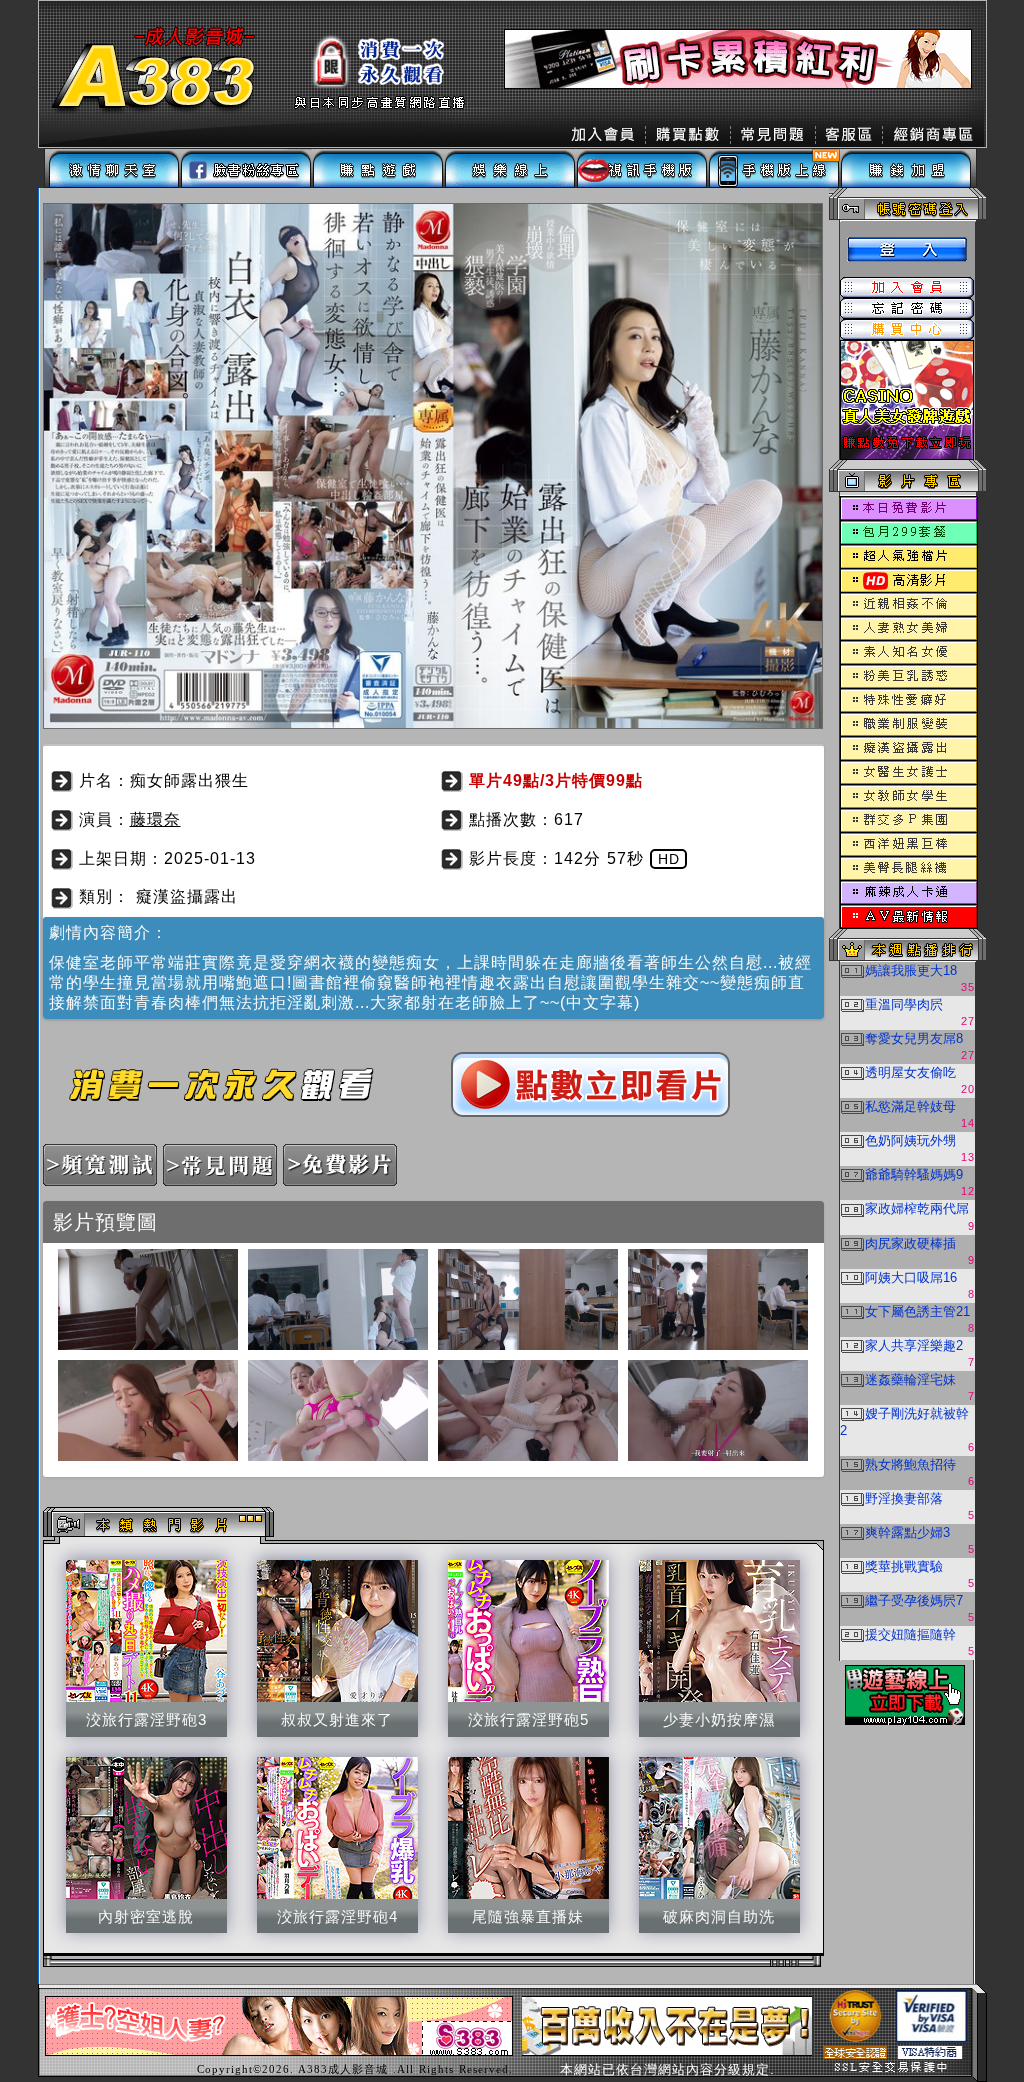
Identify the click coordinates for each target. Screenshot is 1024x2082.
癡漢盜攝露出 (187, 896)
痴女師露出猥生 (189, 780)
